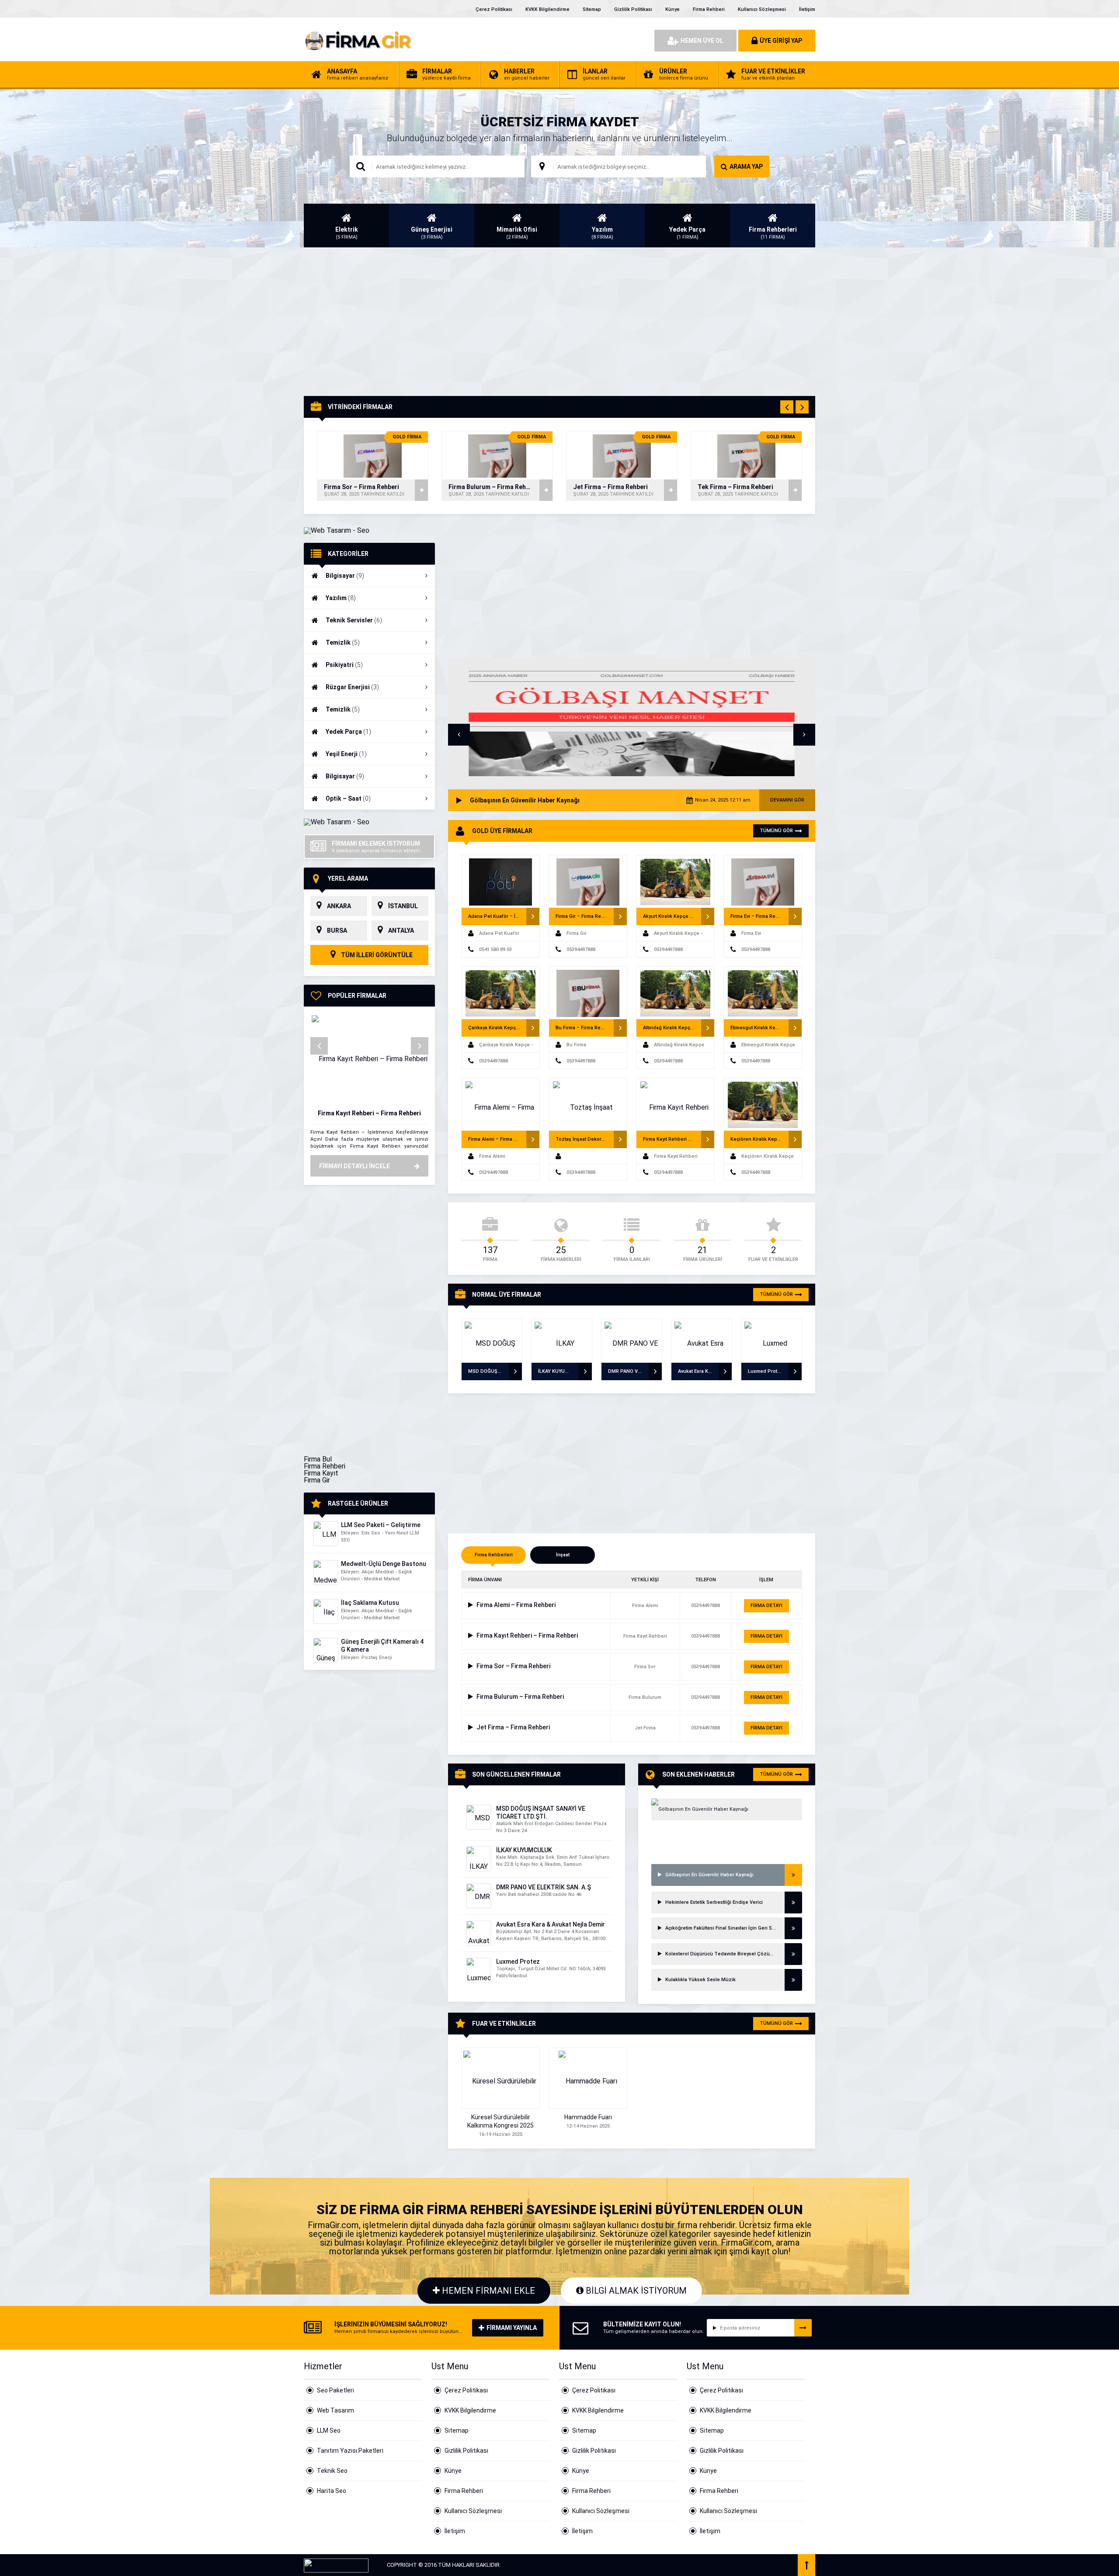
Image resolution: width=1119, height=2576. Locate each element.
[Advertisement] (559, 322)
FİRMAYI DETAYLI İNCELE (354, 1166)
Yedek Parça (348, 732)
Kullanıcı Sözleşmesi (762, 9)
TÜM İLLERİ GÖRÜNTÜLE (376, 955)
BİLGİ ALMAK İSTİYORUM (635, 2291)
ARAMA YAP (746, 167)
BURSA (337, 930)
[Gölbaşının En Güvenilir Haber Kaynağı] (727, 1809)
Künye (672, 9)
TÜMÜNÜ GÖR (776, 831)
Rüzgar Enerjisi (352, 687)
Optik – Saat (348, 798)
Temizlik (343, 642)
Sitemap (592, 9)
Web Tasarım (335, 2410)
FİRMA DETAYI (766, 1606)
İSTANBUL (403, 906)
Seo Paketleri (335, 2390)
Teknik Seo (332, 2471)
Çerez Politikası (494, 9)
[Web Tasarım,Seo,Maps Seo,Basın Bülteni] (337, 530)
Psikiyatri (344, 665)
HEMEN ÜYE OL (702, 41)
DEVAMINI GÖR (787, 800)
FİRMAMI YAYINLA (512, 2328)
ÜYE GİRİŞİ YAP (781, 41)
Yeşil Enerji (346, 754)
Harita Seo (332, 2491)
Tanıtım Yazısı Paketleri (350, 2451)
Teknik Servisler (354, 620)
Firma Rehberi (709, 9)
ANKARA (339, 906)
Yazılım (341, 598)
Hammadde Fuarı (588, 2117)
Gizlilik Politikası (633, 9)
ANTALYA (401, 930)
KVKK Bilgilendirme (547, 9)
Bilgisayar (345, 576)
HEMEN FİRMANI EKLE (487, 2291)
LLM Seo (329, 2430)
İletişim (807, 9)
